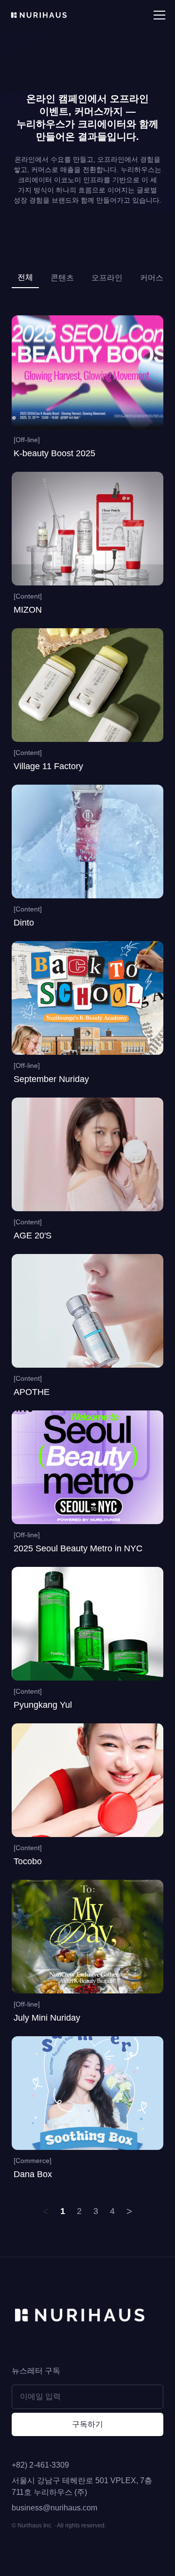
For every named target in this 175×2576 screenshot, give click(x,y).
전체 (25, 277)
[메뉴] (159, 15)
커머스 (152, 278)
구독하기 (87, 2424)
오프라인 (107, 278)
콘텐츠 (62, 278)
